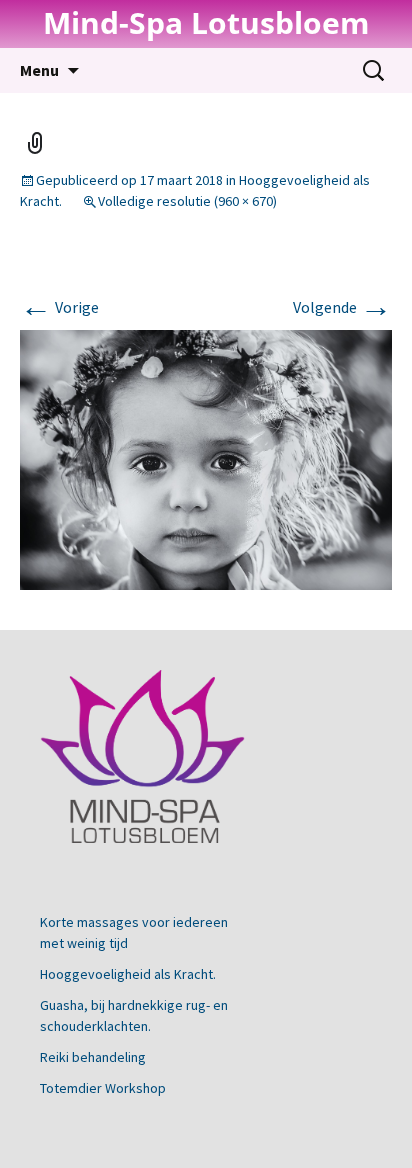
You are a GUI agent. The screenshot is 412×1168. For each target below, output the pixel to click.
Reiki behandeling (93, 1057)
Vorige (59, 307)
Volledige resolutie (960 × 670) (187, 201)
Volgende (342, 307)
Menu (39, 70)
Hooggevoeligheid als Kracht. (128, 974)
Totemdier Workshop (103, 1088)
